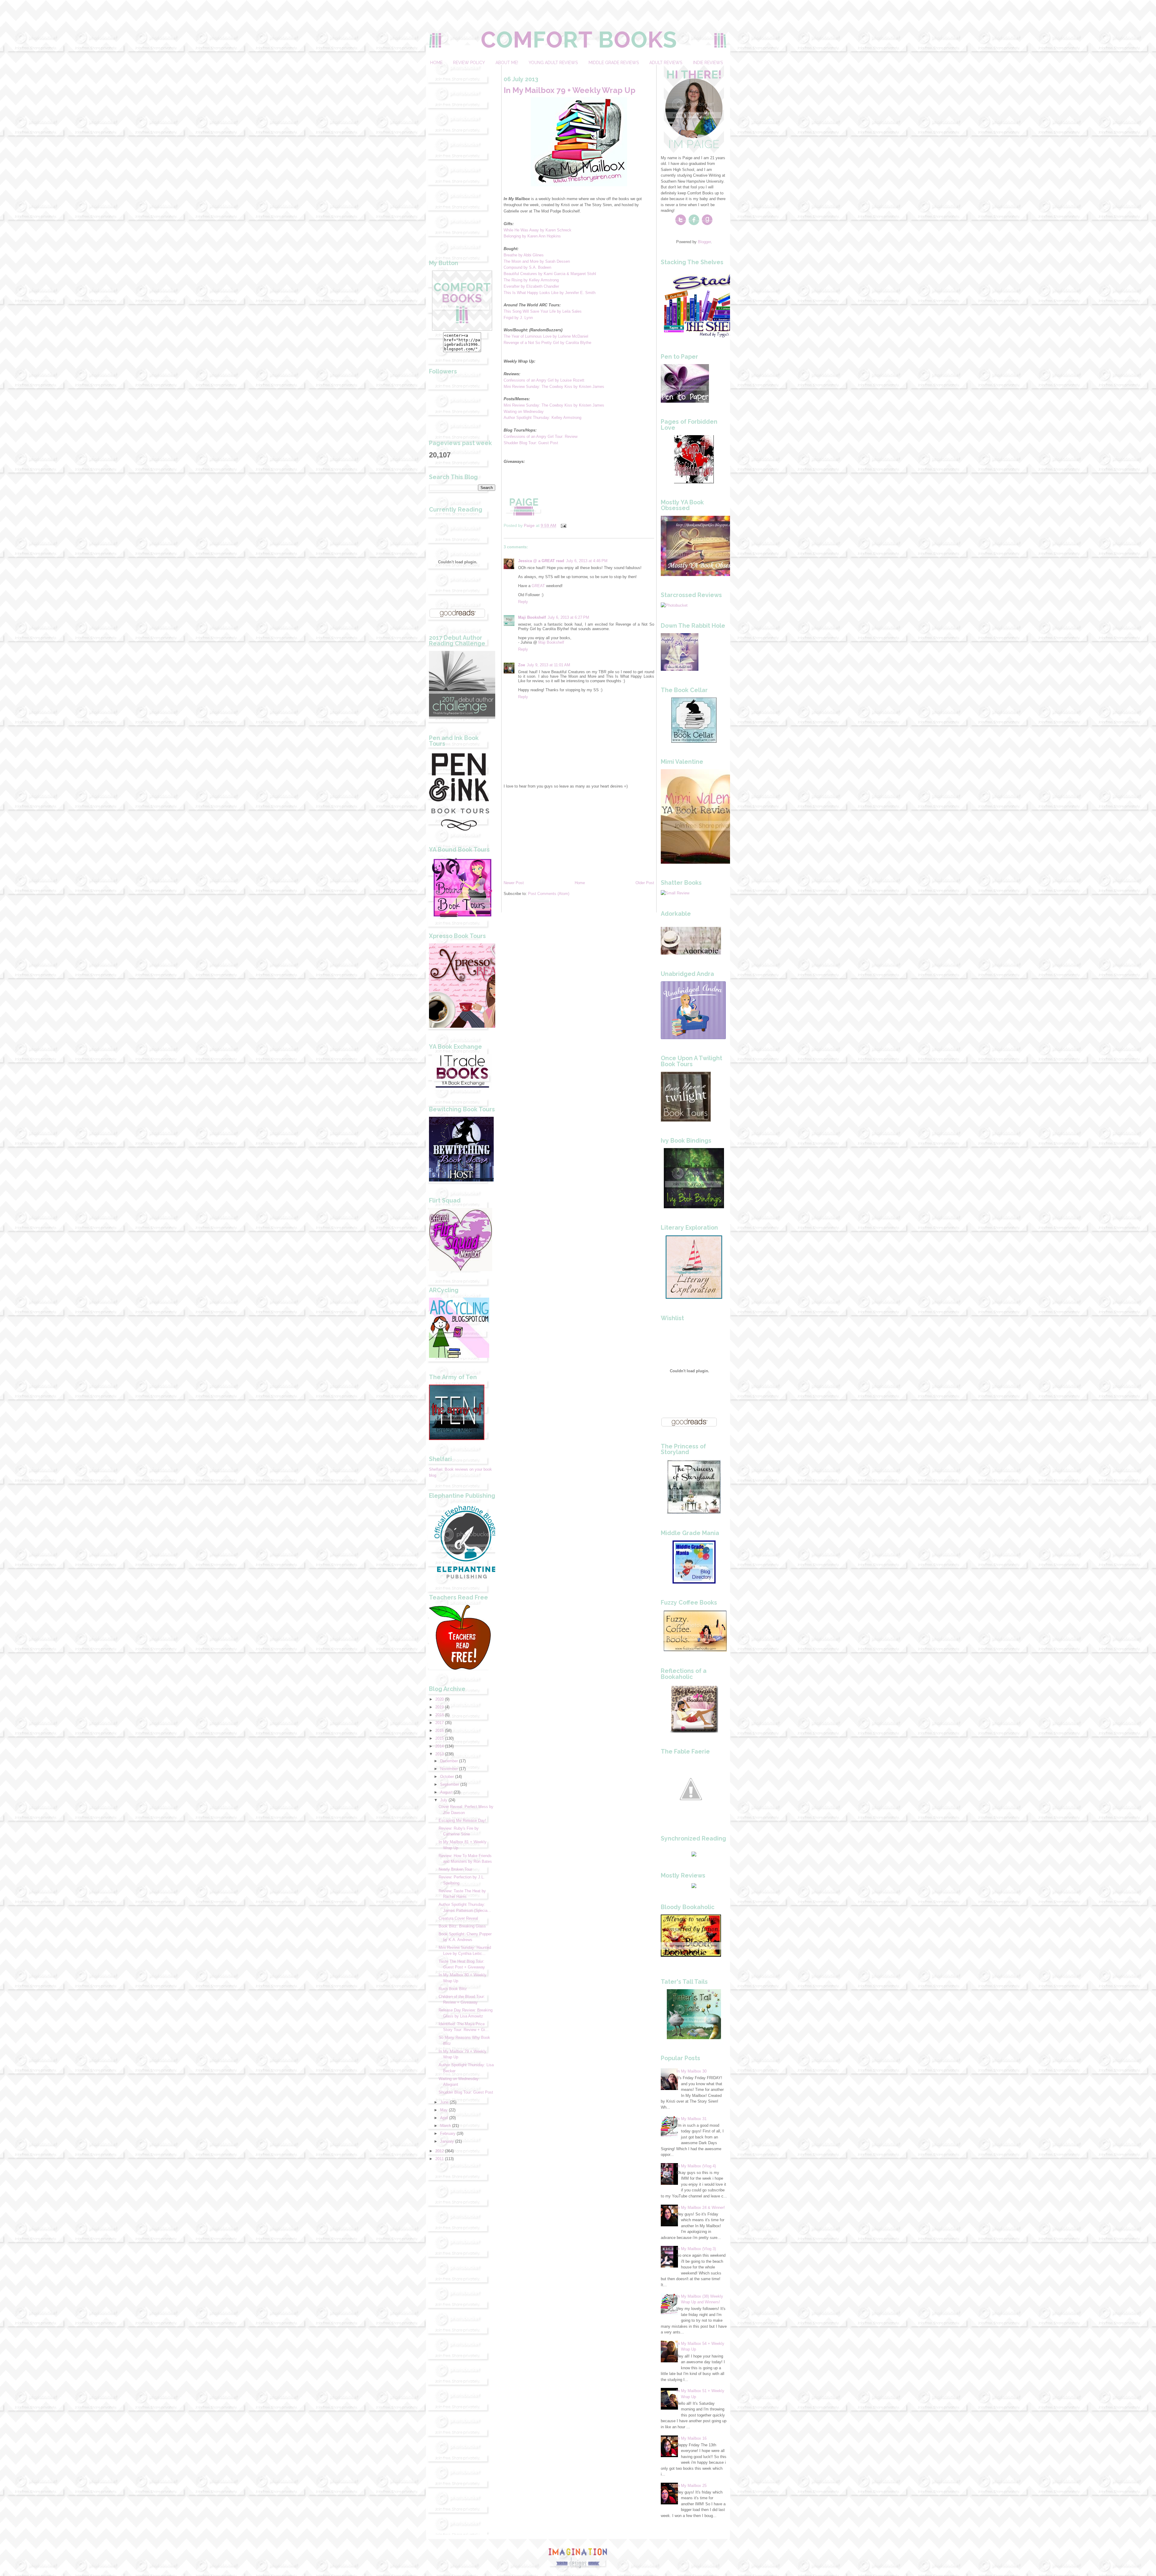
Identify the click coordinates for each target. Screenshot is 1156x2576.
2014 (440, 1746)
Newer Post (514, 883)
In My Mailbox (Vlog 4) (696, 2166)
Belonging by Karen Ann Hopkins (532, 236)
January (447, 2141)
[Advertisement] (462, 155)
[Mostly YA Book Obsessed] (703, 575)
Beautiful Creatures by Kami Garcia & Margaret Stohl (550, 274)
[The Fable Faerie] (691, 1818)
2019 (440, 1707)
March (446, 2126)
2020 (440, 1699)
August (446, 1792)
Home (436, 63)
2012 (440, 2151)
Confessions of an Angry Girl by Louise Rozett (544, 380)
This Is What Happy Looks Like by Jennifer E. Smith (550, 293)
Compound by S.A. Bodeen (527, 267)
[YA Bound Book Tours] (462, 916)
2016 (440, 1731)
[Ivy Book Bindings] (694, 1207)
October (447, 1777)
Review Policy (469, 63)
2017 (440, 1723)
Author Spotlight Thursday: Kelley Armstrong (542, 418)
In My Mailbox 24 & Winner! (701, 2208)
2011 (440, 2159)
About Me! (507, 63)
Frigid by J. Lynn (518, 318)
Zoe (522, 665)
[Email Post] (563, 525)
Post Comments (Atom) (549, 894)
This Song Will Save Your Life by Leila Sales (543, 311)
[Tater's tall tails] (694, 2038)
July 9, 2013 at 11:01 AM (548, 665)
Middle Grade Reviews (614, 63)
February (448, 2133)
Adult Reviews (666, 63)
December (449, 1761)
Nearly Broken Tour (455, 1869)
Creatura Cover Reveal (458, 1918)
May (444, 2110)
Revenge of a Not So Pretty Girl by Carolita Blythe (547, 343)
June (444, 2102)
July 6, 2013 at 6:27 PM (568, 617)
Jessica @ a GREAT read (541, 561)
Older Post (645, 883)
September (450, 1784)
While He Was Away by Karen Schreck (538, 230)
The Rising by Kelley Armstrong (531, 280)
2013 (440, 1754)
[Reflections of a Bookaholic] (694, 1731)
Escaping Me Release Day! (462, 1821)
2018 (440, 1715)
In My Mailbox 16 (691, 2438)
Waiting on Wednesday (524, 412)
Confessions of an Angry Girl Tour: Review (541, 437)
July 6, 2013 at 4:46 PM (587, 561)
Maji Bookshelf (532, 617)
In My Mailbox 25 (691, 2486)
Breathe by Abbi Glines (524, 255)
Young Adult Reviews (553, 63)
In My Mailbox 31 (691, 2119)
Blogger (704, 242)
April (444, 2118)
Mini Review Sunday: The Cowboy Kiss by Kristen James (554, 387)
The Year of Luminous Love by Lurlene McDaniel (546, 336)
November (449, 1769)
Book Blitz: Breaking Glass (462, 1926)
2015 (440, 1738)
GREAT (538, 586)
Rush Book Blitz (453, 1989)
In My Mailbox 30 (691, 2071)
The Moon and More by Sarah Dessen (537, 261)
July (444, 1800)
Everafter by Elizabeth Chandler (531, 286)
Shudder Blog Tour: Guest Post (466, 2092)
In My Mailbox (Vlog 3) (696, 2249)
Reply (523, 602)
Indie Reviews (708, 63)
